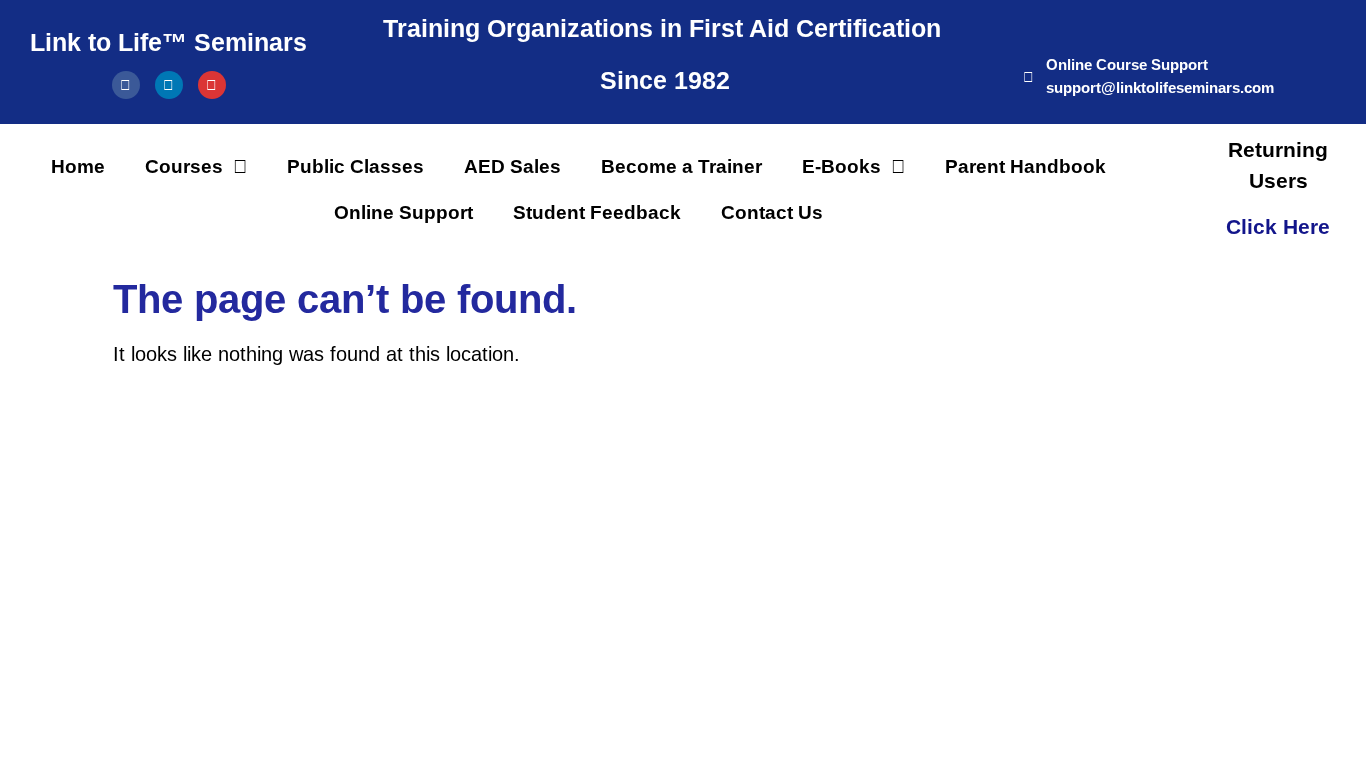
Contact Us (772, 212)
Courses (184, 166)
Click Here (1278, 226)
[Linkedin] (169, 85)
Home (78, 166)
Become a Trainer (681, 166)
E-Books (841, 166)
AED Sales (512, 166)
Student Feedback (597, 212)
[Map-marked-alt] (212, 85)
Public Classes (355, 166)
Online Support (403, 212)
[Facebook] (126, 85)
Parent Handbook (1025, 166)
